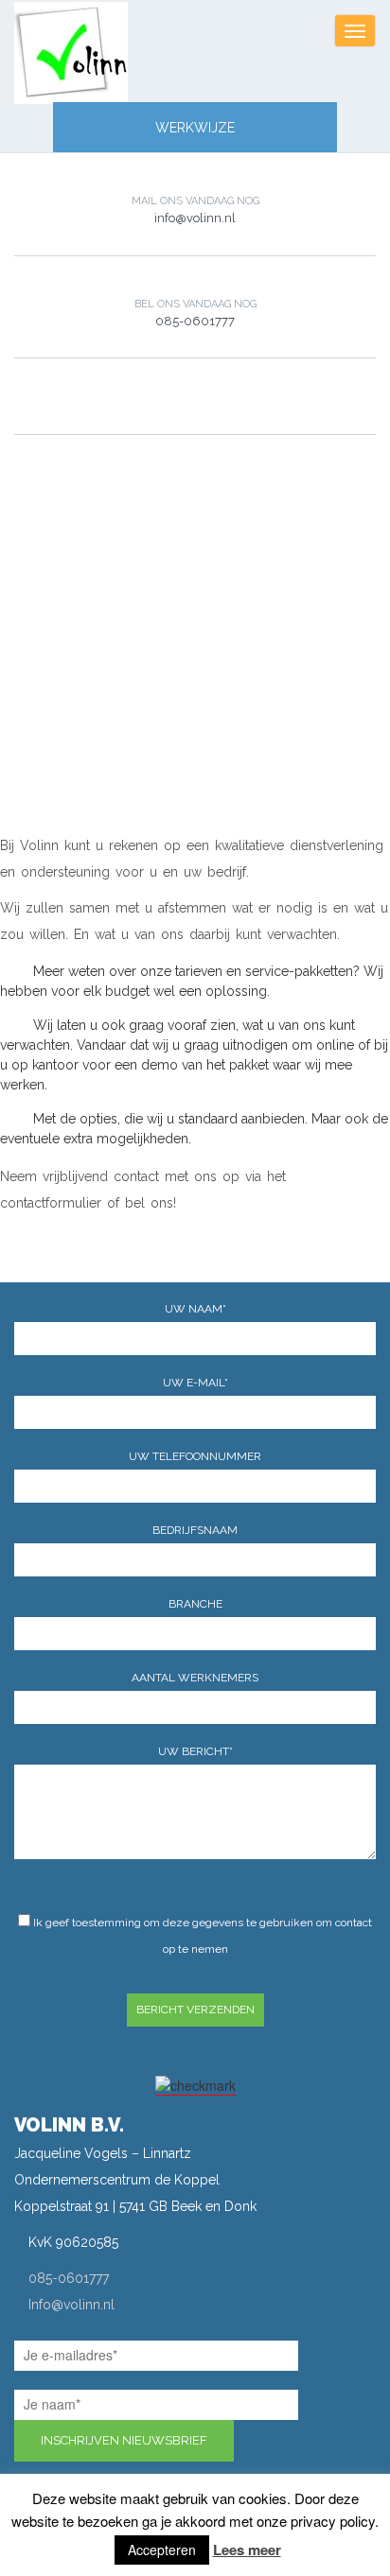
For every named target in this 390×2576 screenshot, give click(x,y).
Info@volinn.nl (71, 2305)
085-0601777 (69, 2278)
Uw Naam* (195, 1309)
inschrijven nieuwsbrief (124, 2440)
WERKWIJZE (195, 128)
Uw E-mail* (195, 1383)
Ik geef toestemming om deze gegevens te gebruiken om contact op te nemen (201, 1936)
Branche (195, 1604)
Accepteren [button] (162, 2550)
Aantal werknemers (195, 1678)
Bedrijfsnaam (195, 1530)
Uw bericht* (195, 1751)
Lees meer (247, 2550)
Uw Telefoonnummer (195, 1456)
